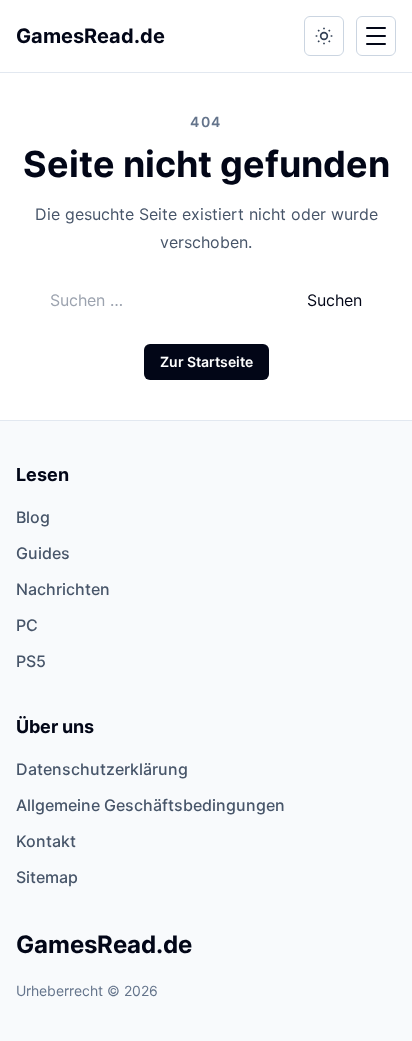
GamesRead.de (90, 36)
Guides (43, 553)
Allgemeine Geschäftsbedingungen (150, 805)
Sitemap (47, 877)
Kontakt (46, 841)
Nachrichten (63, 589)
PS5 (31, 661)
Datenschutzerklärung (102, 769)
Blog (33, 517)
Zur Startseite (206, 361)
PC (27, 625)
